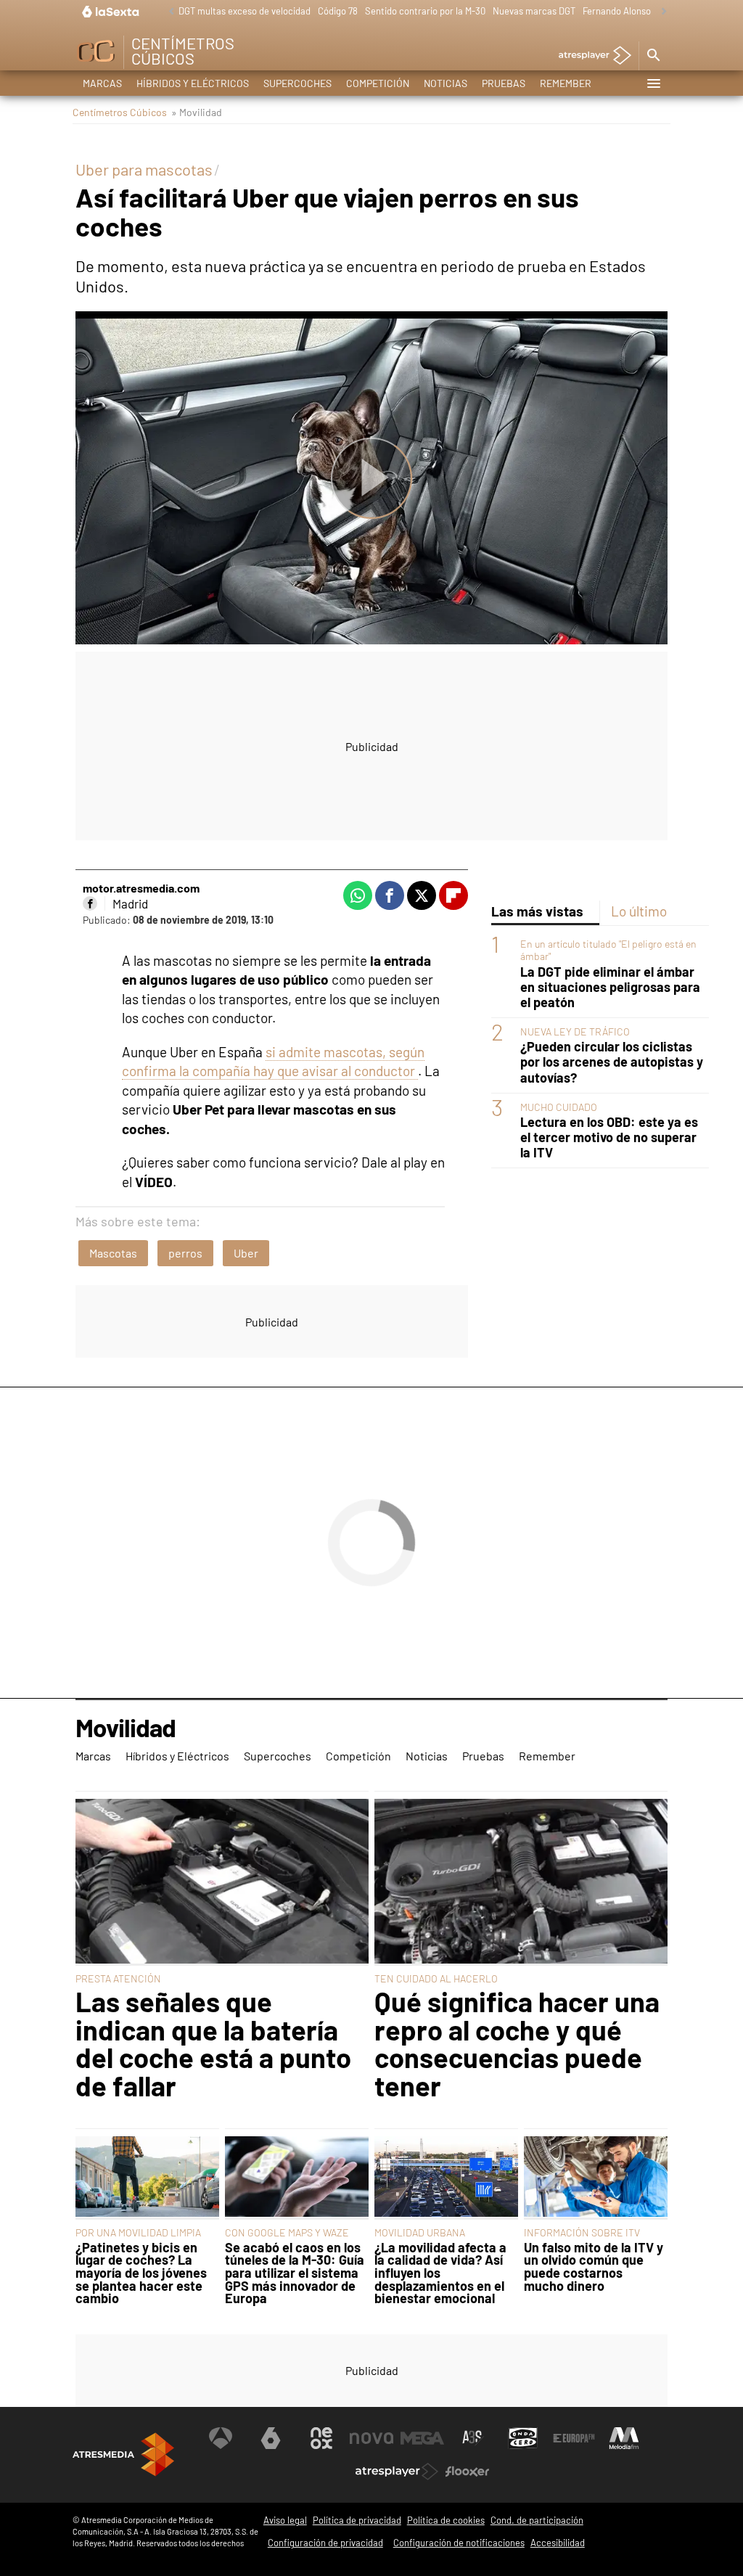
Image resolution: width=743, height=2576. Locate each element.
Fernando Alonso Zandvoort (639, 11)
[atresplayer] (590, 56)
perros (185, 1253)
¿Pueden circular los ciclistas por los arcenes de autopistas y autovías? (612, 1062)
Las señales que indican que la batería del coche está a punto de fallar (213, 2043)
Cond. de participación (537, 2520)
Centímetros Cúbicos (120, 112)
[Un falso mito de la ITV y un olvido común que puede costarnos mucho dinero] (596, 2178)
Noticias (446, 83)
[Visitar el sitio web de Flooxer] (467, 2472)
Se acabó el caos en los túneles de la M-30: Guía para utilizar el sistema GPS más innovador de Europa (295, 2273)
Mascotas (113, 1253)
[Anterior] (168, 12)
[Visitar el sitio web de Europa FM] (574, 2438)
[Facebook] (90, 903)
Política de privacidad (357, 2520)
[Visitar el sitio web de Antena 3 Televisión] (221, 2438)
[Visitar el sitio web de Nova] (371, 2438)
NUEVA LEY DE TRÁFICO (575, 1031)
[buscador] (653, 56)
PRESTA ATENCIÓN (118, 1978)
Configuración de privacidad (325, 2543)
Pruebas (504, 83)
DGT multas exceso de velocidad (245, 11)
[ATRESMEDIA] (123, 2454)
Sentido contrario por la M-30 (425, 11)
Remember (566, 83)
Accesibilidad (558, 2543)
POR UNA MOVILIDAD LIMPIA (138, 2232)
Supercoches (297, 83)
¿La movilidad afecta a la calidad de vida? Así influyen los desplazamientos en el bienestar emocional (440, 2273)
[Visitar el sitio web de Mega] (422, 2438)
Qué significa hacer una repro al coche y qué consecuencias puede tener (517, 2043)
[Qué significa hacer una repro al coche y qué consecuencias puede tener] (521, 1882)
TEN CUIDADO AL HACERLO (436, 1978)
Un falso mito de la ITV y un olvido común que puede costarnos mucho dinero (594, 2267)
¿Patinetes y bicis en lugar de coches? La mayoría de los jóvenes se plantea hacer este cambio (141, 2273)
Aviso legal (285, 2520)
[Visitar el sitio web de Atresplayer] (397, 2472)
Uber (246, 1253)
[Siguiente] (660, 12)
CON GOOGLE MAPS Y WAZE (287, 2232)
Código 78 (338, 11)
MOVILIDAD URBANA (420, 2232)
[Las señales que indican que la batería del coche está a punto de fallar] (222, 1882)
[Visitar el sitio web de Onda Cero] (523, 2438)
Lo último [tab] (639, 911)
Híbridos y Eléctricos (193, 83)
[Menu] (653, 83)
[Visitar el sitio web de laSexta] (271, 2438)
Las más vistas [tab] (537, 911)
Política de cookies (446, 2520)
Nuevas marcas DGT (534, 11)
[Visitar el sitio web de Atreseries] (473, 2438)
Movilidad (126, 1728)
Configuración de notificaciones (459, 2543)
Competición (378, 83)
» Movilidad (197, 112)
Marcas (102, 83)
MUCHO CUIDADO (559, 1107)
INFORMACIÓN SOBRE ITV (582, 2232)
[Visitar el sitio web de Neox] (321, 2438)
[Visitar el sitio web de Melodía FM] (624, 2438)
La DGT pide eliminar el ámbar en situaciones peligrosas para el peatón (610, 987)
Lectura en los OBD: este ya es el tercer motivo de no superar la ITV (609, 1137)
